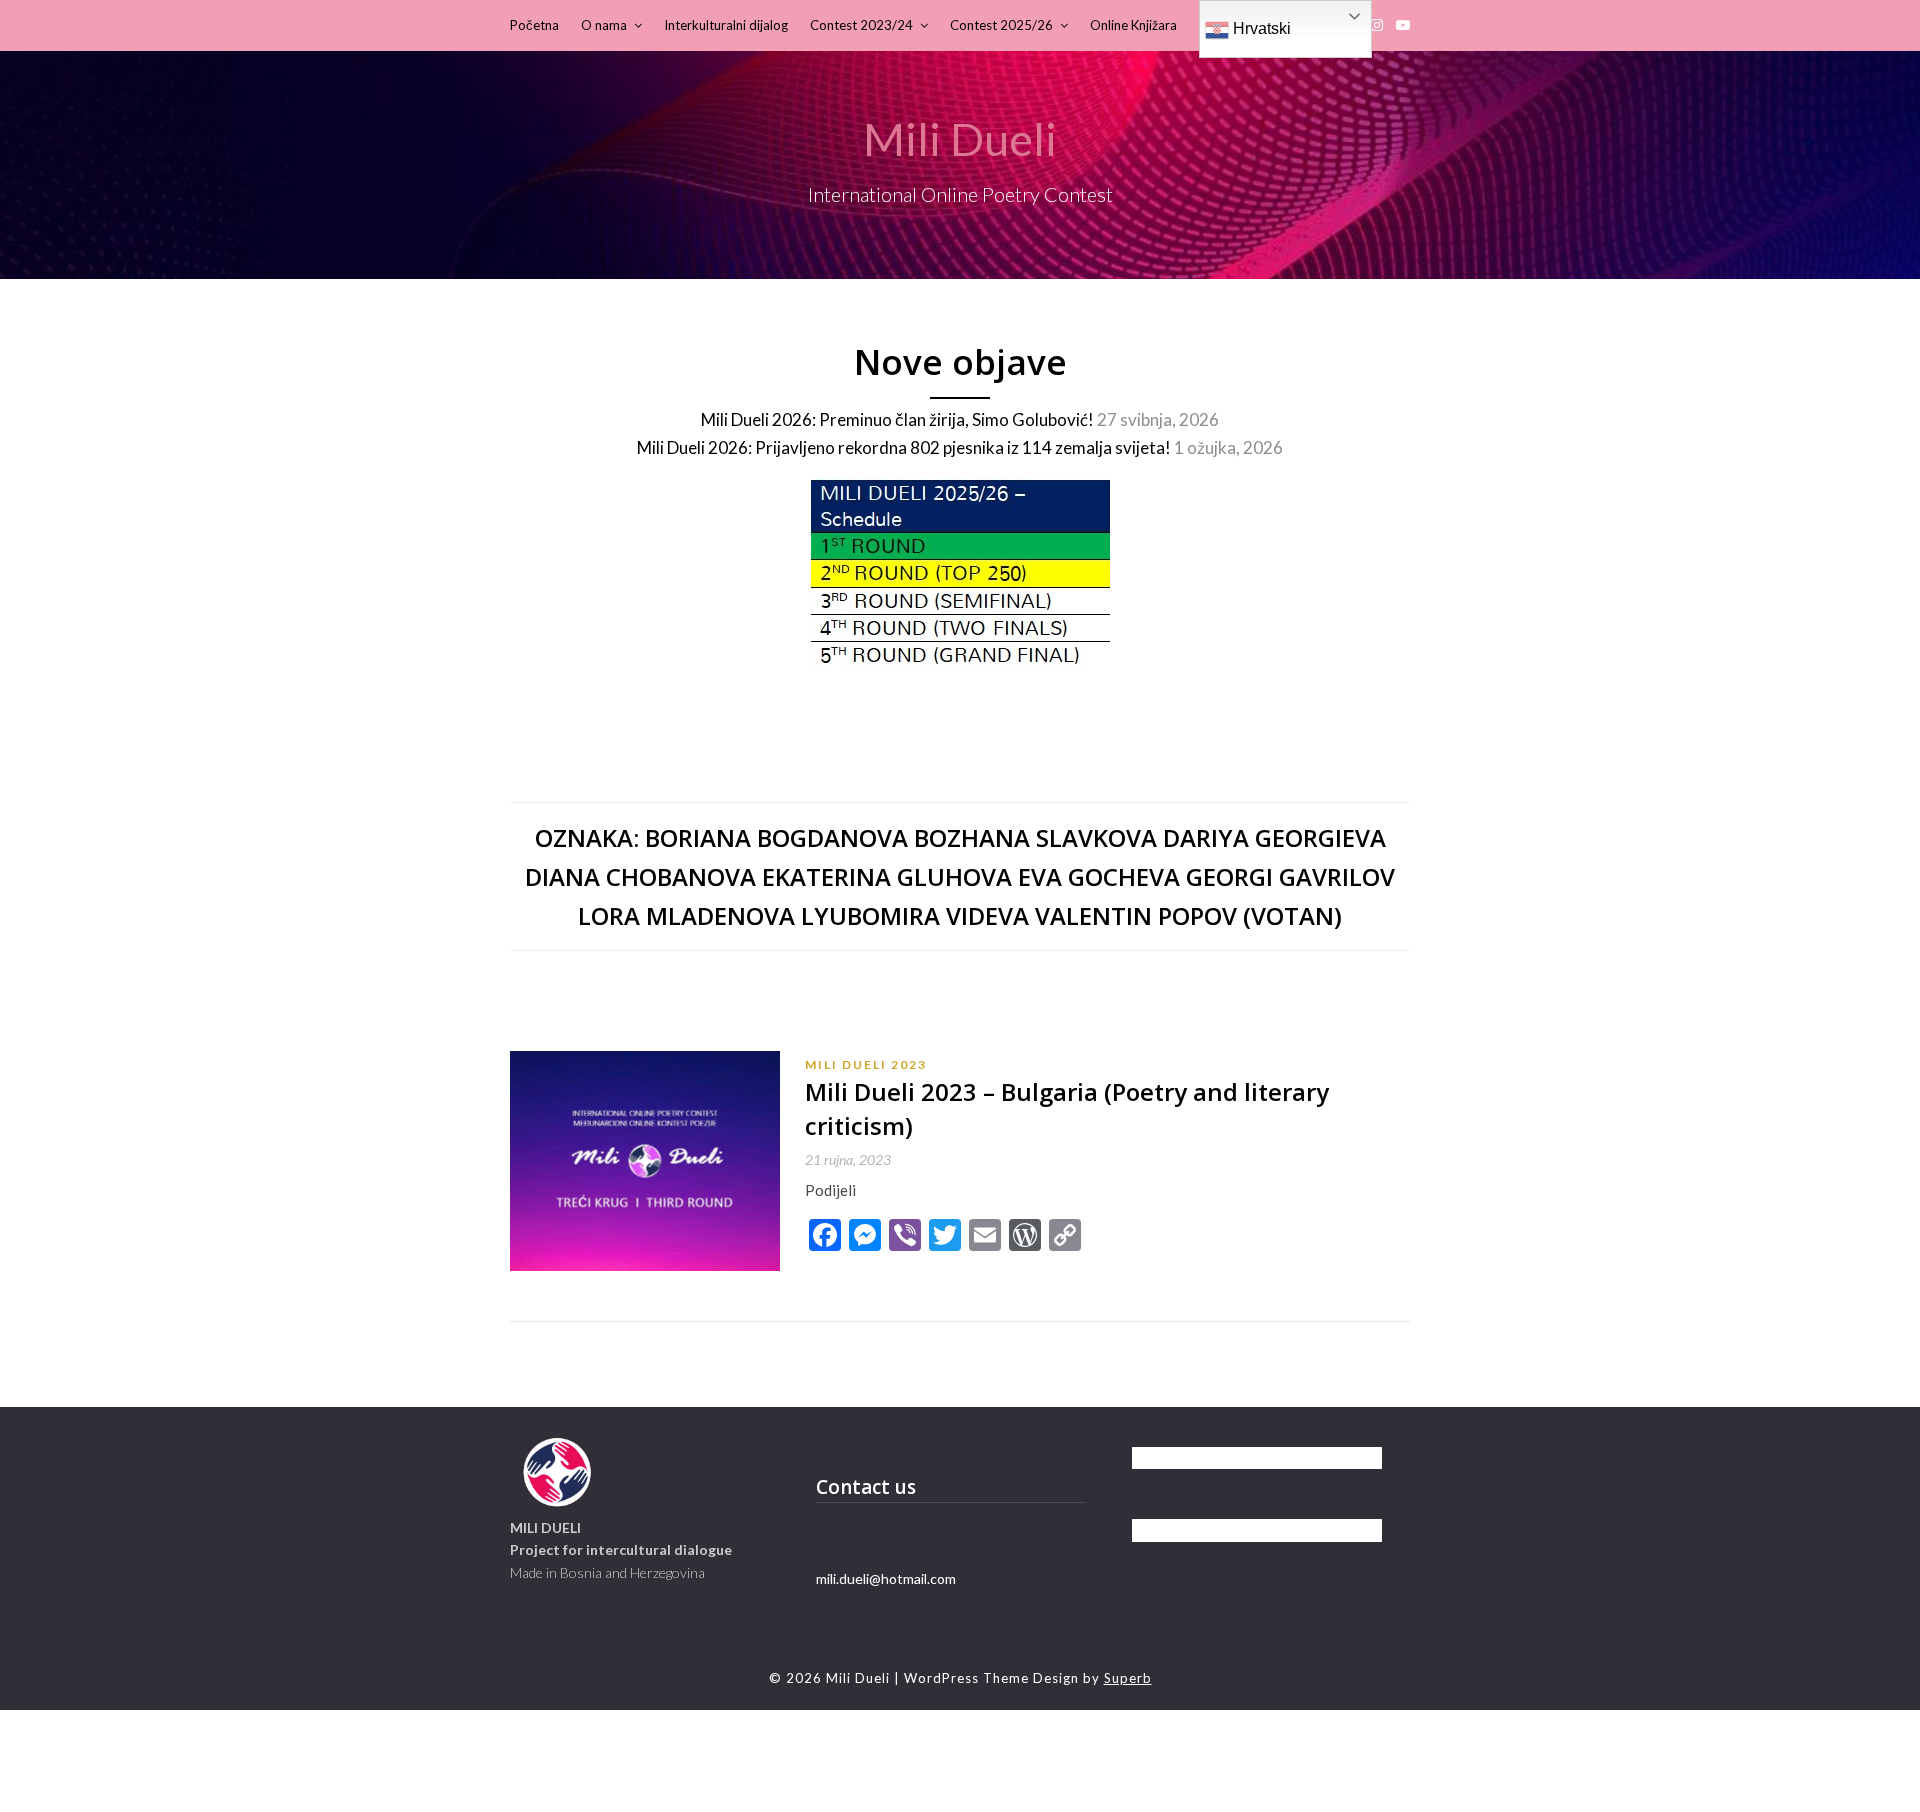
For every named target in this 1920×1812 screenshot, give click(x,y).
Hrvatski (1260, 28)
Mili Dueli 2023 (866, 1064)
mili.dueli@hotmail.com (886, 1578)
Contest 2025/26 (1001, 25)
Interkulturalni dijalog (726, 25)
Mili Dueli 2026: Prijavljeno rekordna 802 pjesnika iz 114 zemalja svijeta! (904, 447)
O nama (604, 25)
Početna (534, 25)
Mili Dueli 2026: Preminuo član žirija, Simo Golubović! (897, 419)
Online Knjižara (1133, 25)
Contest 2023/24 (861, 25)
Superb (1128, 1678)
